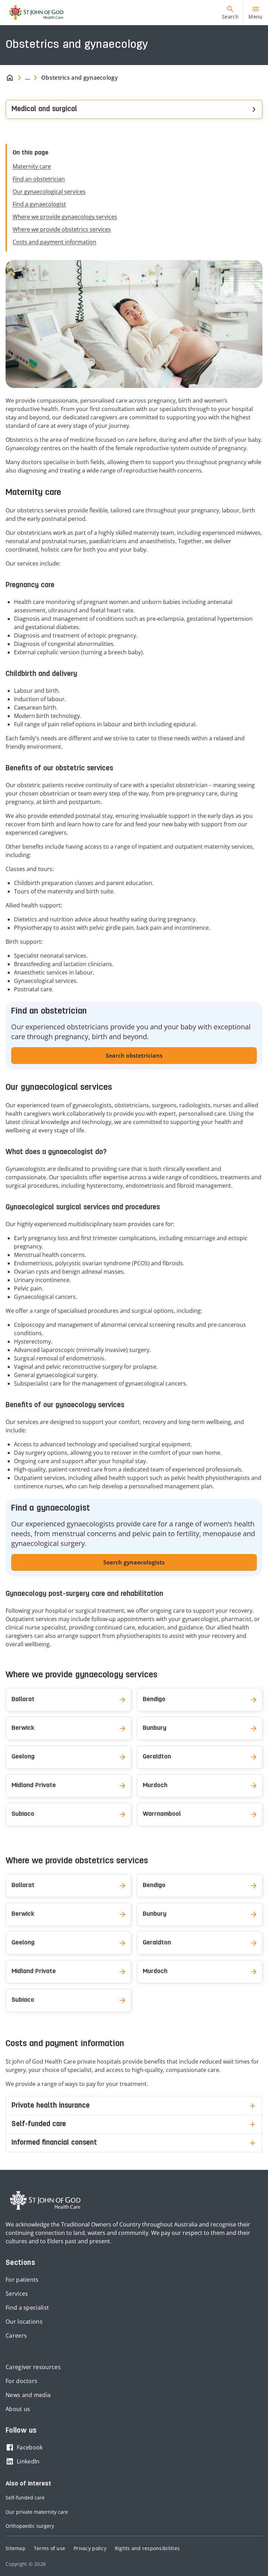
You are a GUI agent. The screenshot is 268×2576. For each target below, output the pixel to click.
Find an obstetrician (39, 179)
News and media (28, 2395)
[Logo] (33, 13)
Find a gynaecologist (39, 204)
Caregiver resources (33, 2367)
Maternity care (32, 166)
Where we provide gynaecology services (65, 217)
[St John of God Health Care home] (45, 2201)
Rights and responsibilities (147, 2548)
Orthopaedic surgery (30, 2526)
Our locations (24, 2322)
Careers (16, 2336)
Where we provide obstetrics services (62, 229)
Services (17, 2294)
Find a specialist (27, 2308)
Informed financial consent (54, 2143)
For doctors (21, 2381)
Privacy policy (90, 2548)
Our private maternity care (37, 2512)
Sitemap (16, 2548)
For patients (22, 2280)
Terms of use (50, 2548)
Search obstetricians (134, 1056)
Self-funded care (39, 2124)
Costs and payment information (54, 242)
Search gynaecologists (134, 1562)
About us (18, 2409)
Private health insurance (51, 2106)
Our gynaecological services (49, 192)
